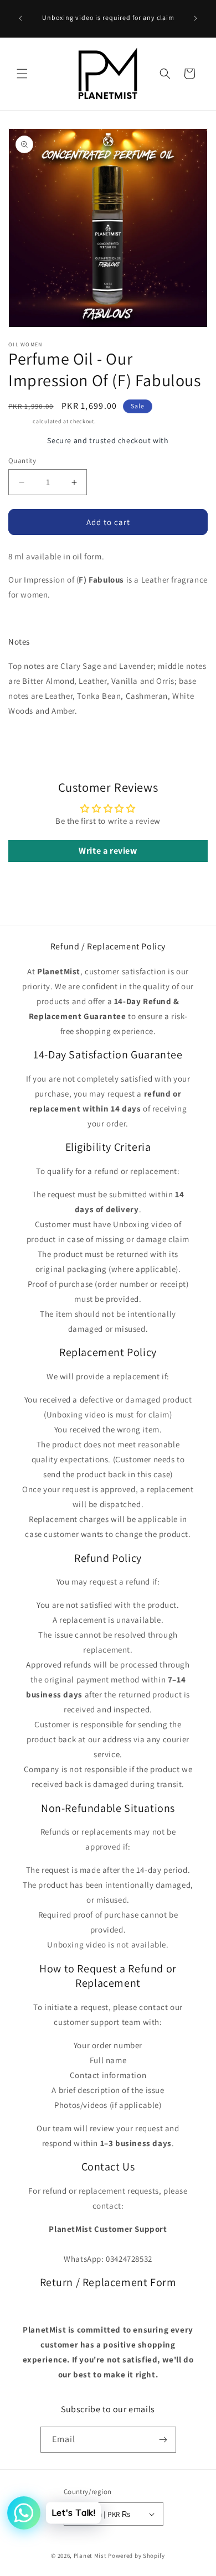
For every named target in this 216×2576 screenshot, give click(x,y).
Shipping (20, 421)
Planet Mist (90, 2556)
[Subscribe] (163, 2440)
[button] (22, 74)
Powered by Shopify (137, 2556)
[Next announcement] (196, 18)
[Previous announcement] (20, 18)
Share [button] (30, 744)
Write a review (108, 851)
